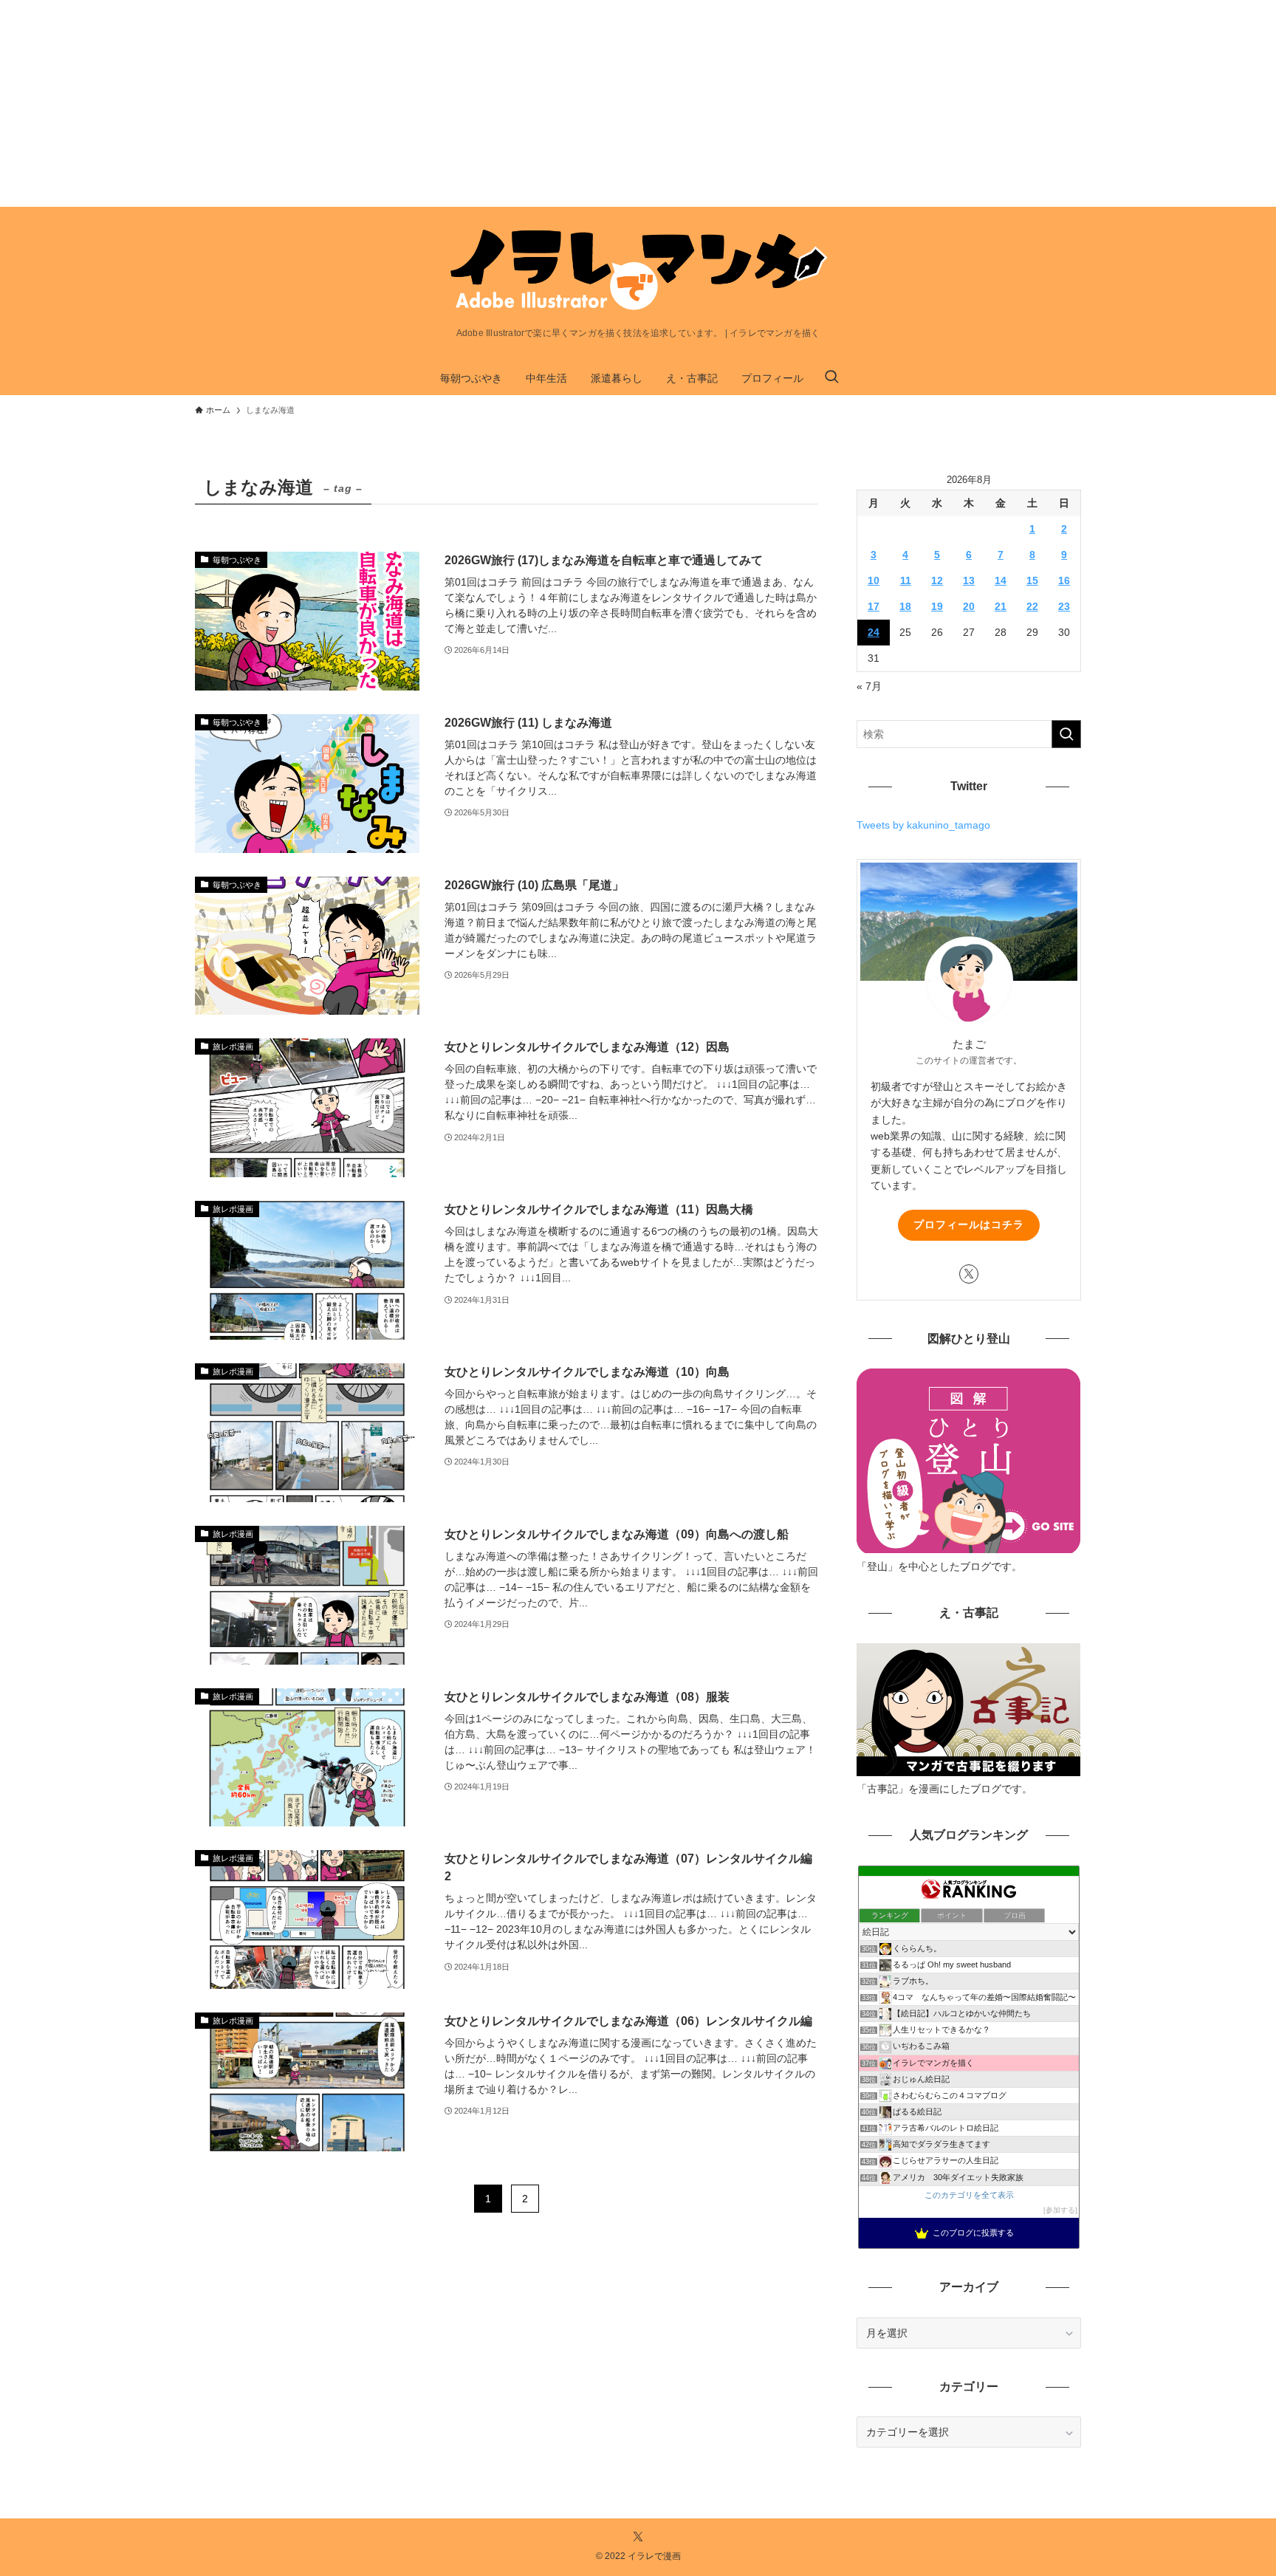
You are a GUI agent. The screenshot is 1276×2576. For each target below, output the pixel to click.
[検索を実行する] (1066, 734)
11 (906, 580)
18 (905, 606)
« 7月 (869, 686)
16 (1064, 580)
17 (874, 606)
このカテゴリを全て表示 (969, 2195)
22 (1032, 606)
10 (874, 580)
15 (1032, 580)
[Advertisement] (443, 103)
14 (1001, 580)
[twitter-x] (969, 1274)
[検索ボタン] (831, 378)
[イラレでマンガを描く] (638, 271)
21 (1001, 606)
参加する (1060, 2210)
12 (937, 580)
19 (937, 606)
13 (969, 580)
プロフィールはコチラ (969, 1224)
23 (1064, 606)
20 (969, 606)
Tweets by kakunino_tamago (923, 825)
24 (874, 632)
